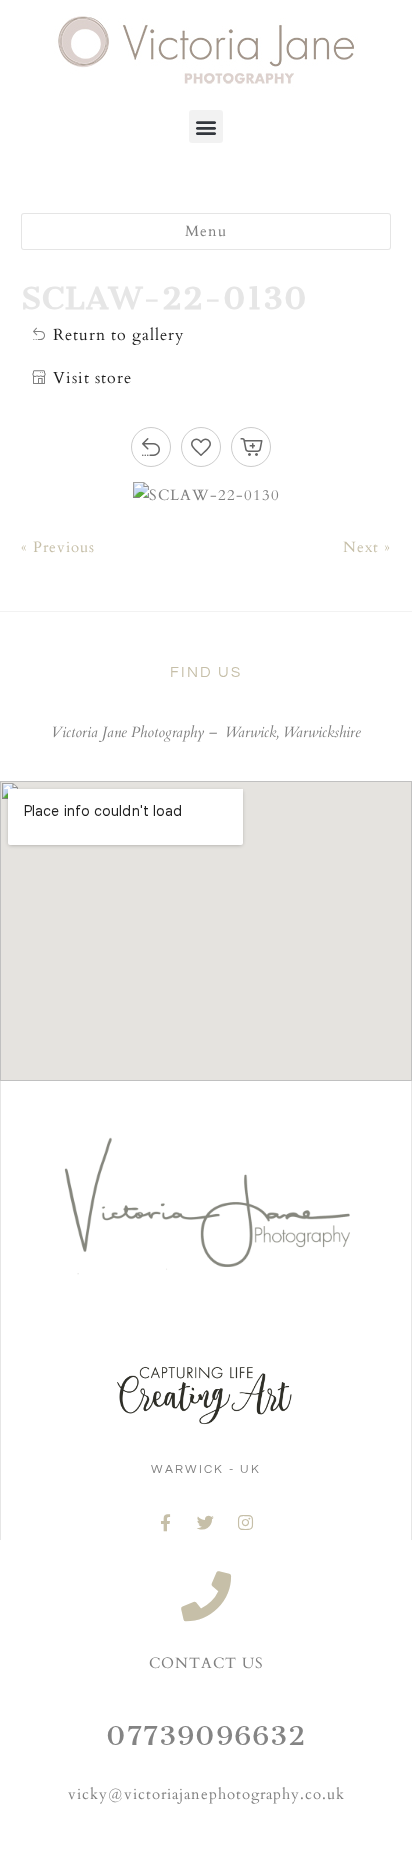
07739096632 (206, 1735)
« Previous (58, 547)
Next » (367, 547)
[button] (206, 126)
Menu (206, 231)
